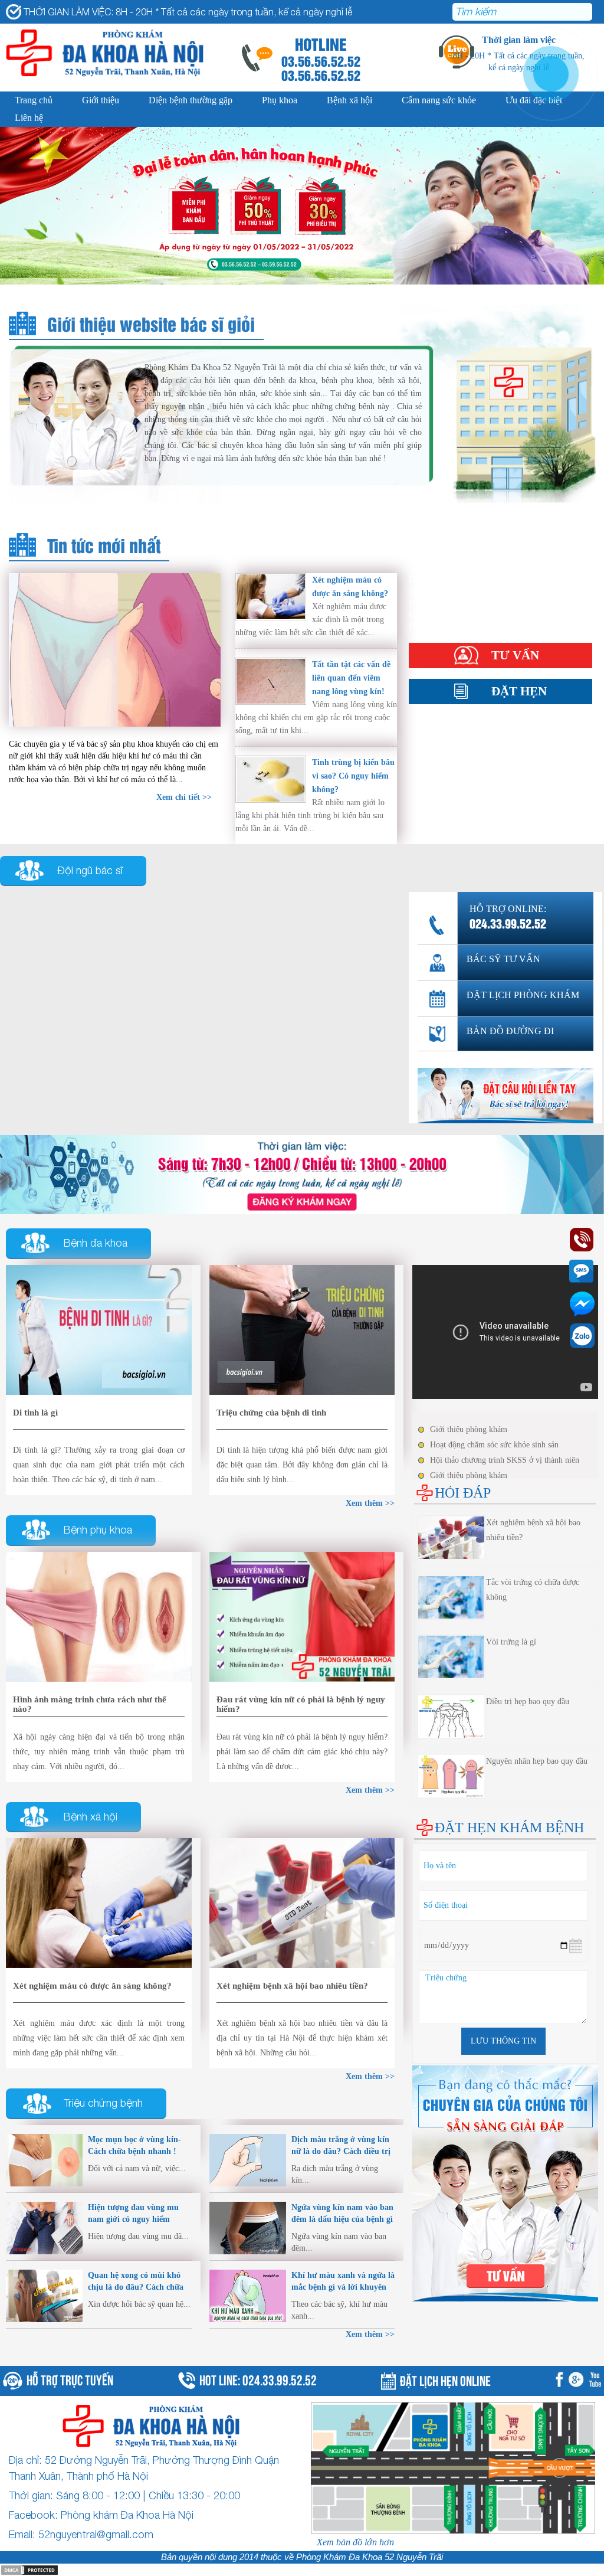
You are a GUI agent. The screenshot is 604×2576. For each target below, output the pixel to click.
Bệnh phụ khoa (98, 1530)
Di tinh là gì (35, 1413)
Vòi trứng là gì (511, 1642)
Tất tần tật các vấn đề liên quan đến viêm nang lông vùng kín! (351, 678)
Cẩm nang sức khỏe (439, 100)
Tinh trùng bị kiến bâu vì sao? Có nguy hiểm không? (353, 776)
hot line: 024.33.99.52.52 (258, 2379)
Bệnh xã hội (349, 100)
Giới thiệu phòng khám (469, 1429)
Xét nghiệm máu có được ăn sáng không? (92, 1986)
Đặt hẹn (519, 691)
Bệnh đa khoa (96, 1243)
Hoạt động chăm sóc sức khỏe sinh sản (494, 1445)
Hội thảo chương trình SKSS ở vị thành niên (505, 1460)
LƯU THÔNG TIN (503, 2041)
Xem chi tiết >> (184, 797)
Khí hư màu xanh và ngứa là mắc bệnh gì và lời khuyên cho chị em (343, 2287)
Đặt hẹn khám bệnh (509, 1828)
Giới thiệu (101, 100)
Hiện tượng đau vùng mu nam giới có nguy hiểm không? (133, 2219)
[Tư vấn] (302, 1174)
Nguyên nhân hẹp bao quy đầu (537, 1761)
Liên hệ (29, 118)
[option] (302, 206)
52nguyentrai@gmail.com (96, 2534)
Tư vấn (515, 655)
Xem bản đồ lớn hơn (355, 2542)
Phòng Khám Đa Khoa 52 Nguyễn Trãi (370, 2557)
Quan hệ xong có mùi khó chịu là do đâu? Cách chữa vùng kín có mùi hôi (136, 2287)
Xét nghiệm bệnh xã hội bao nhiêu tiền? (292, 1986)
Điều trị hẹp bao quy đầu (528, 1701)
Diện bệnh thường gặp (191, 100)
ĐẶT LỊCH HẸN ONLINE (445, 2379)
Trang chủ (34, 100)
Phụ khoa (280, 100)
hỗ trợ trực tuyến (70, 2379)
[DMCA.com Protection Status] (29, 2569)
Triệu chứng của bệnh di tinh (271, 1413)
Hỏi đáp (424, 626)
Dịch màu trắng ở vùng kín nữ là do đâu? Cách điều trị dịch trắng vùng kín (341, 2151)
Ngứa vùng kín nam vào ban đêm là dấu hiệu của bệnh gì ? (342, 2219)
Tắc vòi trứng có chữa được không (533, 1590)
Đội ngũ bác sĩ (90, 870)
